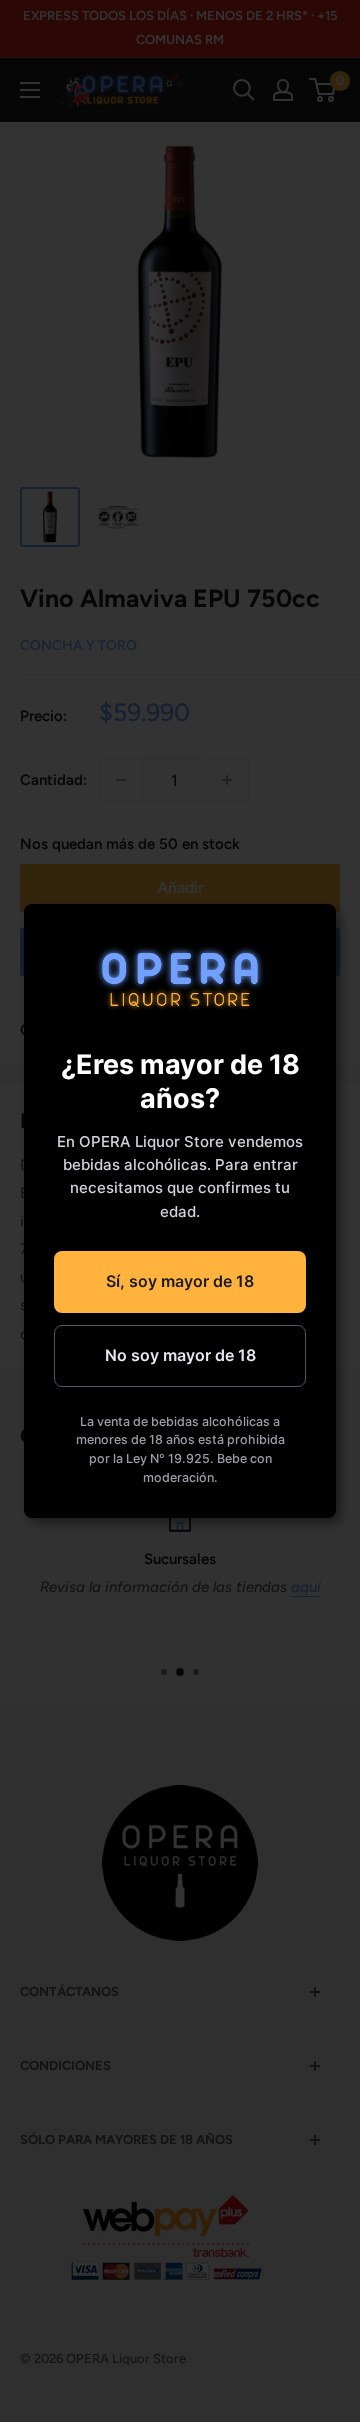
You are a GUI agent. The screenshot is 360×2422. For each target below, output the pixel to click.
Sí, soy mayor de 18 (180, 1281)
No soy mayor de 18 (180, 1355)
